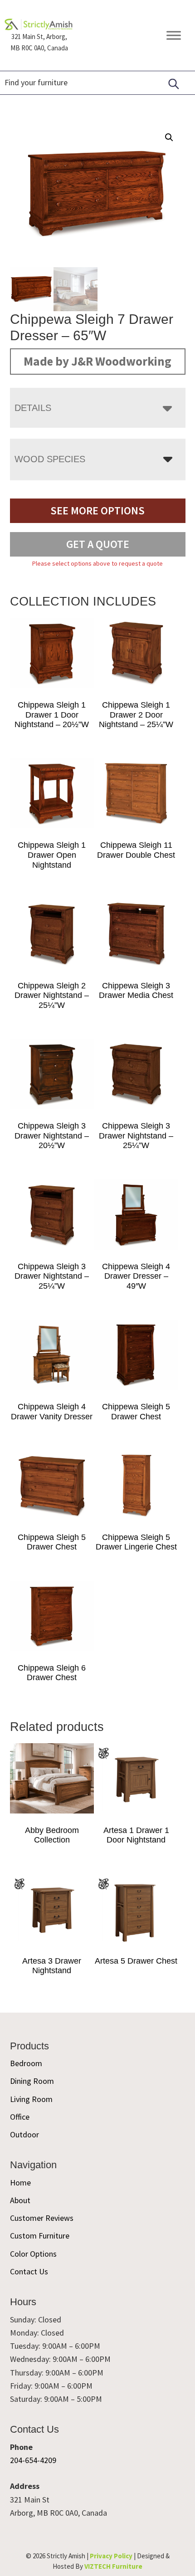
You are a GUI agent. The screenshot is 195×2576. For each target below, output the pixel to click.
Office (20, 2117)
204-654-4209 (33, 2460)
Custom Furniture (40, 2236)
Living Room (31, 2099)
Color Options (33, 2254)
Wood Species (50, 459)
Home (20, 2183)
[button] (169, 137)
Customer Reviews (42, 2218)
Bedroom (26, 2063)
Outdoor (24, 2134)
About (20, 2200)
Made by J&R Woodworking (97, 361)
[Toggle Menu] (174, 35)
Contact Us (29, 2271)
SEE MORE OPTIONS (97, 511)
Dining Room (32, 2081)
